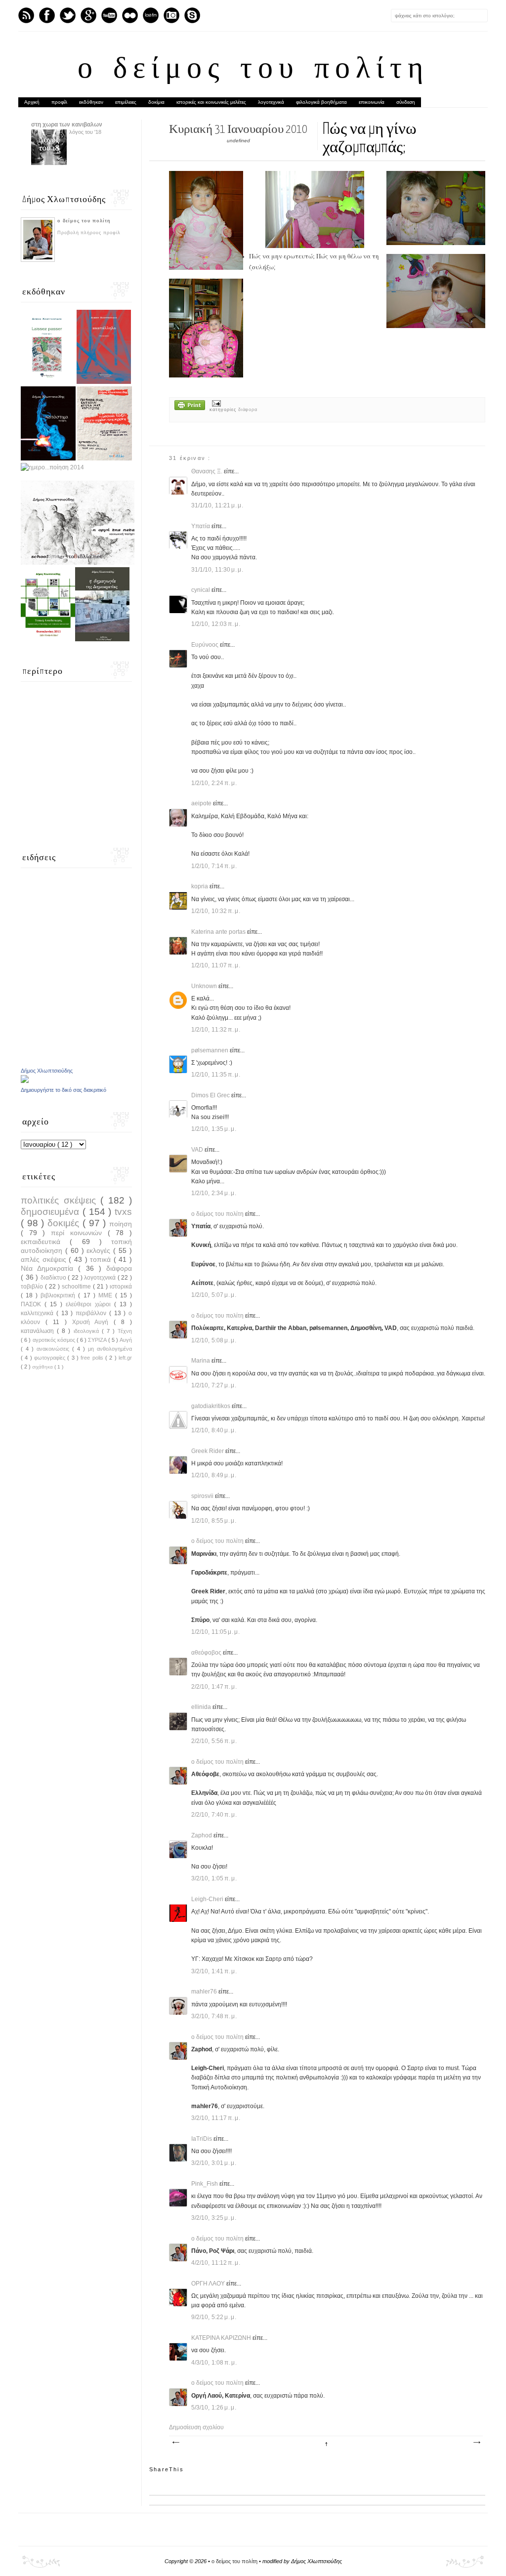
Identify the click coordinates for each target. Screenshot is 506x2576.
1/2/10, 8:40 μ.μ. (214, 1430)
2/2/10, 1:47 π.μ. (214, 1687)
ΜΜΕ (107, 1295)
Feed (26, 15)
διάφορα (248, 410)
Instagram (171, 15)
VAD (198, 1150)
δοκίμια (156, 102)
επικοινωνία (372, 102)
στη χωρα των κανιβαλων (67, 125)
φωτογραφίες (51, 1358)
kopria (200, 886)
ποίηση (121, 1224)
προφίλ (59, 102)
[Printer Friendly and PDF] (190, 406)
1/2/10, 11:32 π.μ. (216, 1030)
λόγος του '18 (85, 132)
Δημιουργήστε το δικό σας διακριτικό (63, 1090)
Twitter (68, 15)
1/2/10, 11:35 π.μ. (216, 1075)
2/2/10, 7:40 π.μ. (214, 1815)
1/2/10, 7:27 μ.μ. (214, 1385)
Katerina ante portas (219, 932)
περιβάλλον (92, 1313)
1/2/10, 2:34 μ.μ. (214, 1193)
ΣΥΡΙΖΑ (98, 1340)
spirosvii (203, 1496)
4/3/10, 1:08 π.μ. (214, 2363)
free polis (93, 1358)
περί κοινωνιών (79, 1233)
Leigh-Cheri (208, 1899)
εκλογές (100, 1250)
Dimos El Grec (211, 1095)
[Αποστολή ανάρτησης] (215, 403)
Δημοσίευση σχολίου (196, 2427)
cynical (201, 590)
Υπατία (201, 526)
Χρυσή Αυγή (93, 1322)
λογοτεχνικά (271, 102)
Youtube (109, 15)
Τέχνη (125, 1331)
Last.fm (151, 15)
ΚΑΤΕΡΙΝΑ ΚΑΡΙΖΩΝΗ (222, 2338)
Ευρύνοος (206, 645)
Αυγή (126, 1340)
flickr (130, 15)
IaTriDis (202, 2139)
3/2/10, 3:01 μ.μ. (214, 2163)
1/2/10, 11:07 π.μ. (216, 965)
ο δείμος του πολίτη (253, 70)
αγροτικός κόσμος (55, 1340)
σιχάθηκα (43, 1367)
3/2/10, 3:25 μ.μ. (214, 2218)
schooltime (77, 1287)
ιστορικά (121, 1287)
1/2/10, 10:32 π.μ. (216, 911)
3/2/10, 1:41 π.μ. (214, 1971)
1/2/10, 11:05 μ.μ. (216, 1632)
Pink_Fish (205, 2184)
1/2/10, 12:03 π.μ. (216, 624)
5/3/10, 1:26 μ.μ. (214, 2408)
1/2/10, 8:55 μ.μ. (214, 1521)
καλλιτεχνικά (39, 1313)
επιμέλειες (126, 102)
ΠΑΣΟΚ (33, 1304)
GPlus (88, 15)
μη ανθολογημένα (110, 1349)
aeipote (202, 803)
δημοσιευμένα (52, 1212)
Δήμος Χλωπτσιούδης (47, 1071)
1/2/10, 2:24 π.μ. (214, 783)
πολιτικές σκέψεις (61, 1200)
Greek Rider (208, 1451)
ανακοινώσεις (54, 1349)
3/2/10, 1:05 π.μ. (214, 1878)
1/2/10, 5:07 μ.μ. (214, 1295)
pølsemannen (211, 1050)
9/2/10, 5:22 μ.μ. (214, 2317)
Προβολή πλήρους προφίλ (89, 233)
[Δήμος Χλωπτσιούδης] (25, 1081)
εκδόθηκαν (91, 102)
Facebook (47, 15)
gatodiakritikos (211, 1406)
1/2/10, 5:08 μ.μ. (214, 1340)
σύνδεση (406, 102)
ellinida (202, 1707)
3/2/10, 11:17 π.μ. (216, 2118)
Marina (201, 1361)
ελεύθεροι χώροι (90, 1304)
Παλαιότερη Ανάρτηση (476, 2443)
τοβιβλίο (33, 1287)
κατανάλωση (39, 1331)
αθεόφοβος (207, 1653)
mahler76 (205, 1992)
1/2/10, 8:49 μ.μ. (214, 1475)
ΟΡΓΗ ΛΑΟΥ (209, 2284)
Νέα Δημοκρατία (49, 1268)
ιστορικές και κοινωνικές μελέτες (211, 102)
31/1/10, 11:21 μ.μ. (217, 505)
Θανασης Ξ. (208, 471)
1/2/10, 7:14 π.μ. (214, 866)
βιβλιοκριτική (59, 1295)
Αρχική (32, 102)
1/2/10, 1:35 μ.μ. (214, 1129)
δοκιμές (65, 1223)
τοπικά (102, 1259)
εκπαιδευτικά (45, 1242)
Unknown (205, 986)
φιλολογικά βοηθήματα (321, 102)
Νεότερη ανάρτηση (175, 2443)
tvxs (123, 1212)
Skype (192, 15)
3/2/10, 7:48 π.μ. (214, 2016)
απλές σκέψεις (45, 1259)
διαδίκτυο (54, 1278)
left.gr (125, 1358)
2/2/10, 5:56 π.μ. (214, 1741)
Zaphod (202, 1835)
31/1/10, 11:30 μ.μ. (217, 570)
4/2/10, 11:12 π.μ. (216, 2263)
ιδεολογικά (88, 1331)
